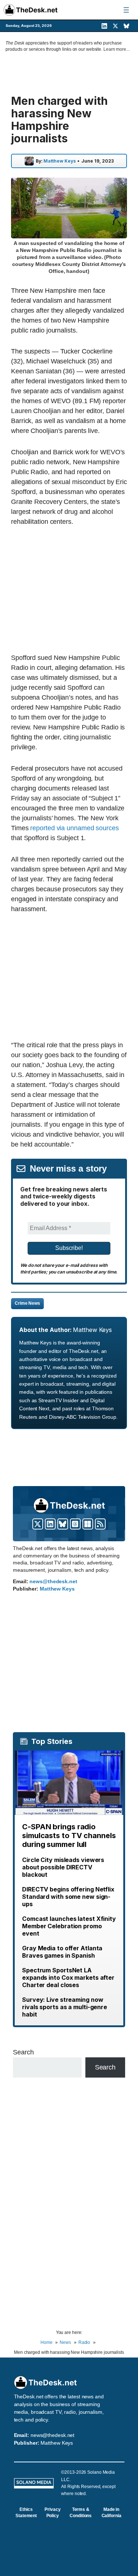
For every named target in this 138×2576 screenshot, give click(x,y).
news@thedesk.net (53, 1581)
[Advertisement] (73, 589)
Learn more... (116, 49)
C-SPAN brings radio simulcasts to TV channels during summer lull (69, 1836)
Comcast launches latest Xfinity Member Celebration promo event (69, 1926)
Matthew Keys (60, 161)
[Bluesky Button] (63, 1524)
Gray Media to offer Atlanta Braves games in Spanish (62, 1952)
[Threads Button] (75, 1524)
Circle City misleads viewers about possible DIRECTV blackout (63, 1867)
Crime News (27, 1303)
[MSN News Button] (88, 1524)
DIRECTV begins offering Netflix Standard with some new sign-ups (68, 1897)
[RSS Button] (100, 1524)
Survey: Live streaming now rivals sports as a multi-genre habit (65, 2007)
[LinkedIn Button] (50, 1524)
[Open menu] (126, 10)
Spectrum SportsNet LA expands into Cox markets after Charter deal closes (68, 1978)
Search (23, 2052)
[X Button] (38, 1524)
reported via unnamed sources (74, 828)
